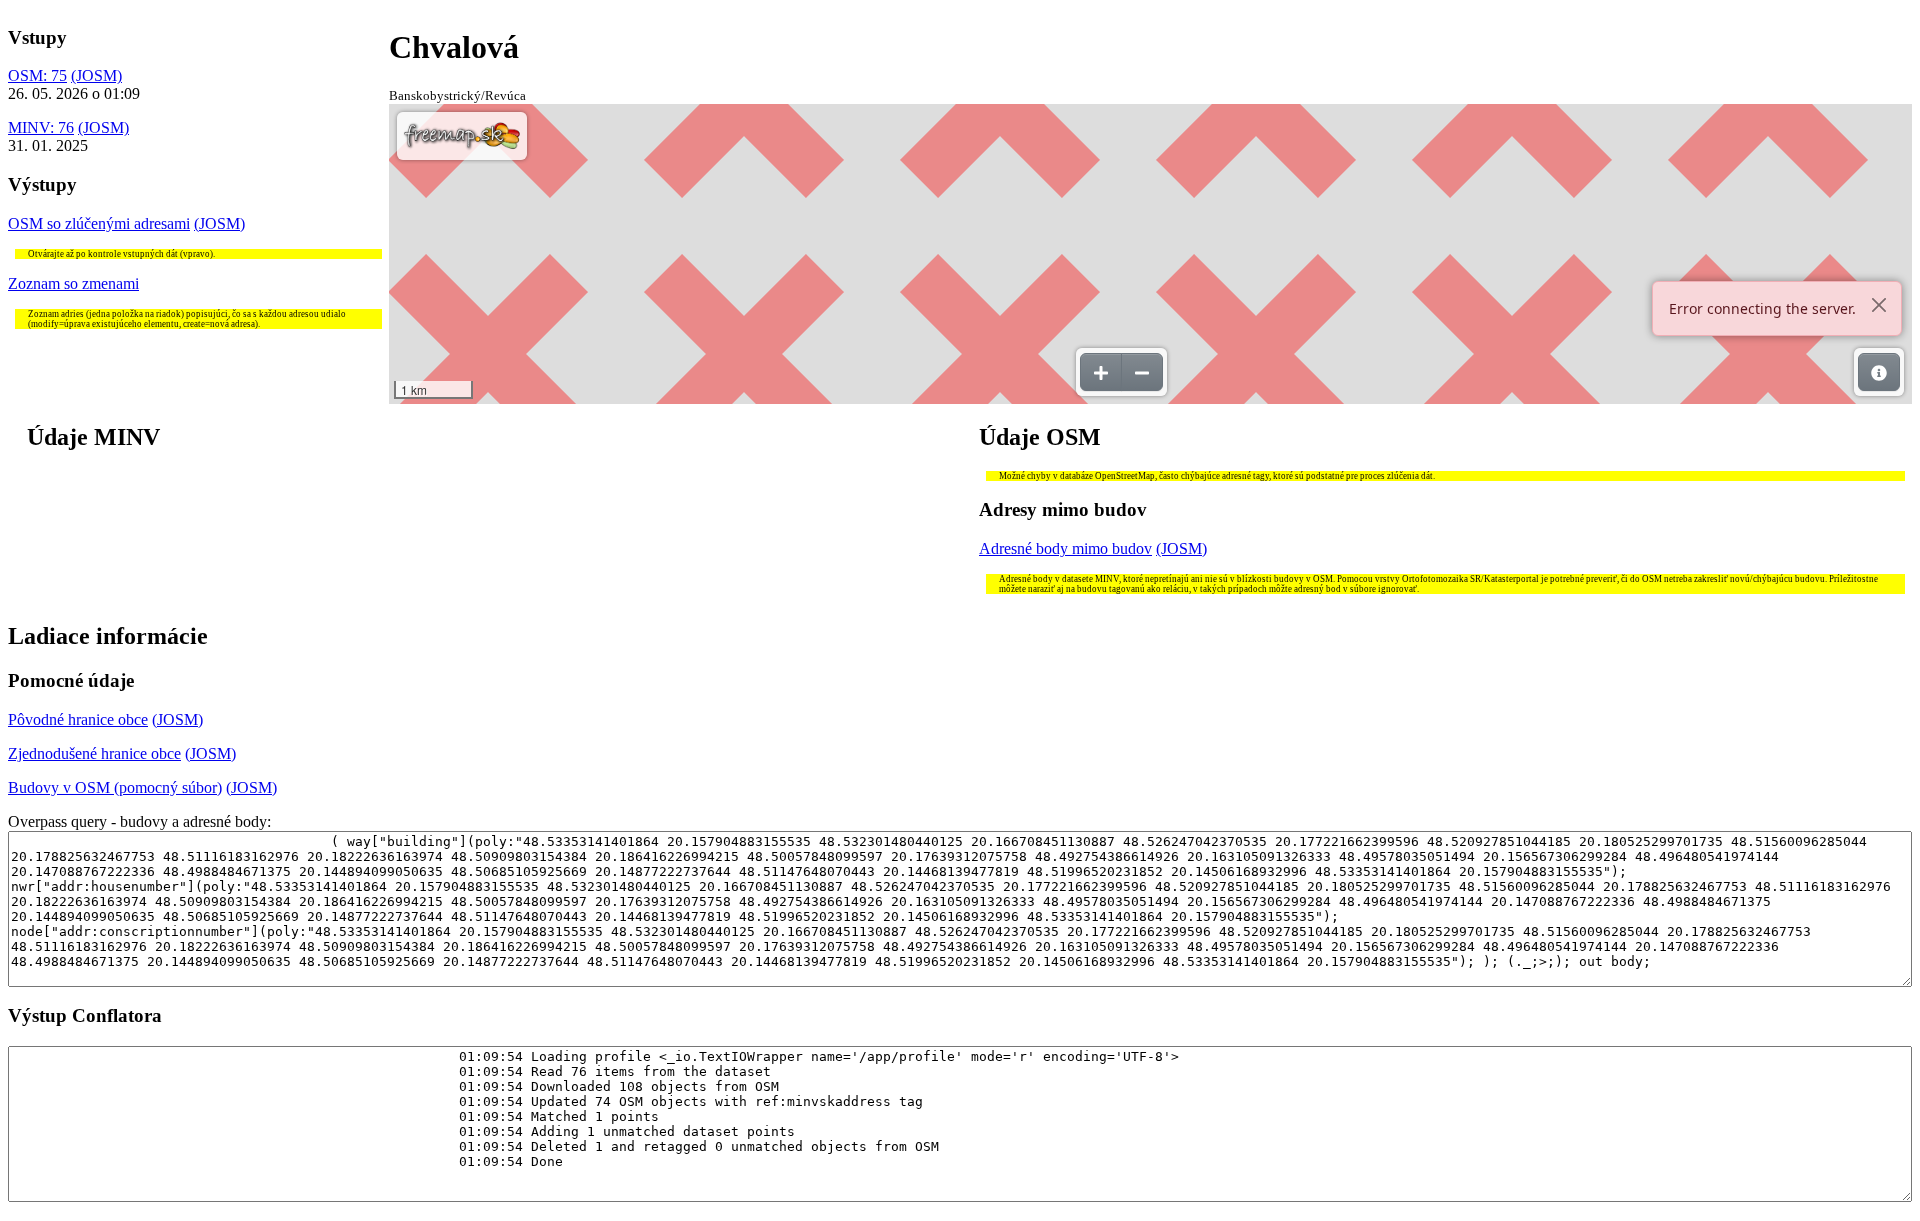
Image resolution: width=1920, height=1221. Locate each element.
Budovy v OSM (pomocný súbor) (115, 787)
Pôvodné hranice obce (78, 719)
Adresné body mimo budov (1065, 548)
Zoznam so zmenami (73, 283)
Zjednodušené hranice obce (94, 753)
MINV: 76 (41, 127)
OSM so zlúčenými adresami (99, 223)
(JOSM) (96, 75)
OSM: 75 (37, 75)
